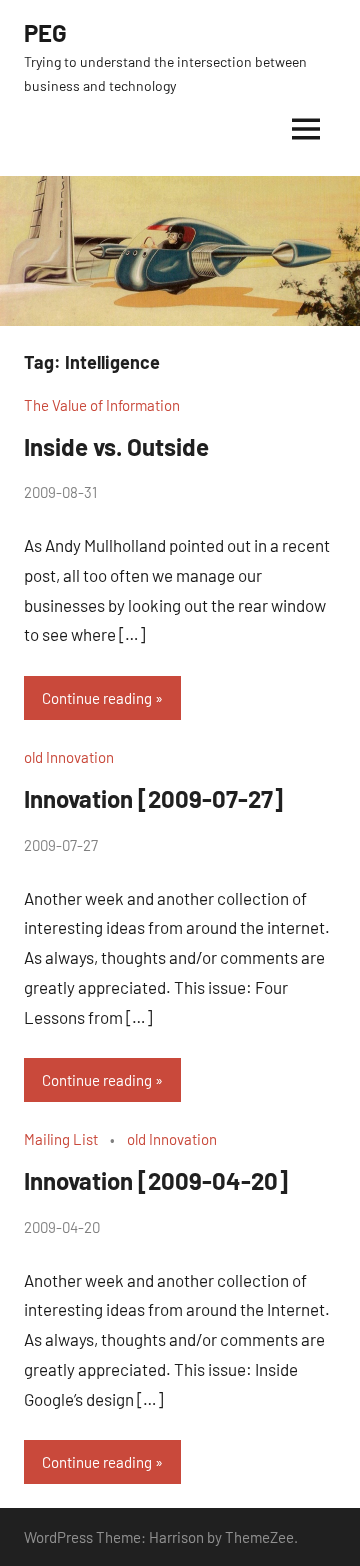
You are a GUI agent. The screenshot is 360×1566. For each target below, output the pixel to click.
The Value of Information (102, 405)
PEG (45, 32)
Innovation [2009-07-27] (153, 798)
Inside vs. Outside (116, 446)
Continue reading (97, 698)
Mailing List (61, 1139)
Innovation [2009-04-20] (156, 1180)
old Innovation (69, 757)
